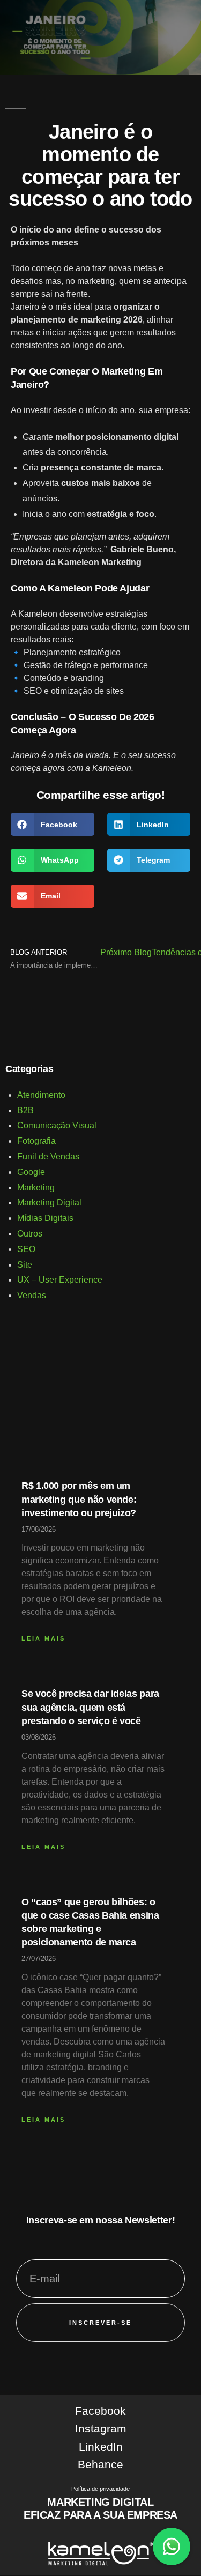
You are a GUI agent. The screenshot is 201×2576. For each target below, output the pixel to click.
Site (25, 1265)
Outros (30, 1234)
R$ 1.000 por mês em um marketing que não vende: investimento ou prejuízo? (79, 1499)
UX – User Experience (60, 1280)
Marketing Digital (49, 1203)
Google (31, 1172)
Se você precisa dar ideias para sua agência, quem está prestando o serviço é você (90, 1707)
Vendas (32, 1295)
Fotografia (36, 1141)
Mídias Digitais (45, 1218)
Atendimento (41, 1095)
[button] (53, 824)
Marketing (36, 1188)
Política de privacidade (100, 2489)
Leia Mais (43, 1638)
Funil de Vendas (48, 1156)
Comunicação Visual (57, 1125)
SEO (26, 1249)
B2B (25, 1110)
